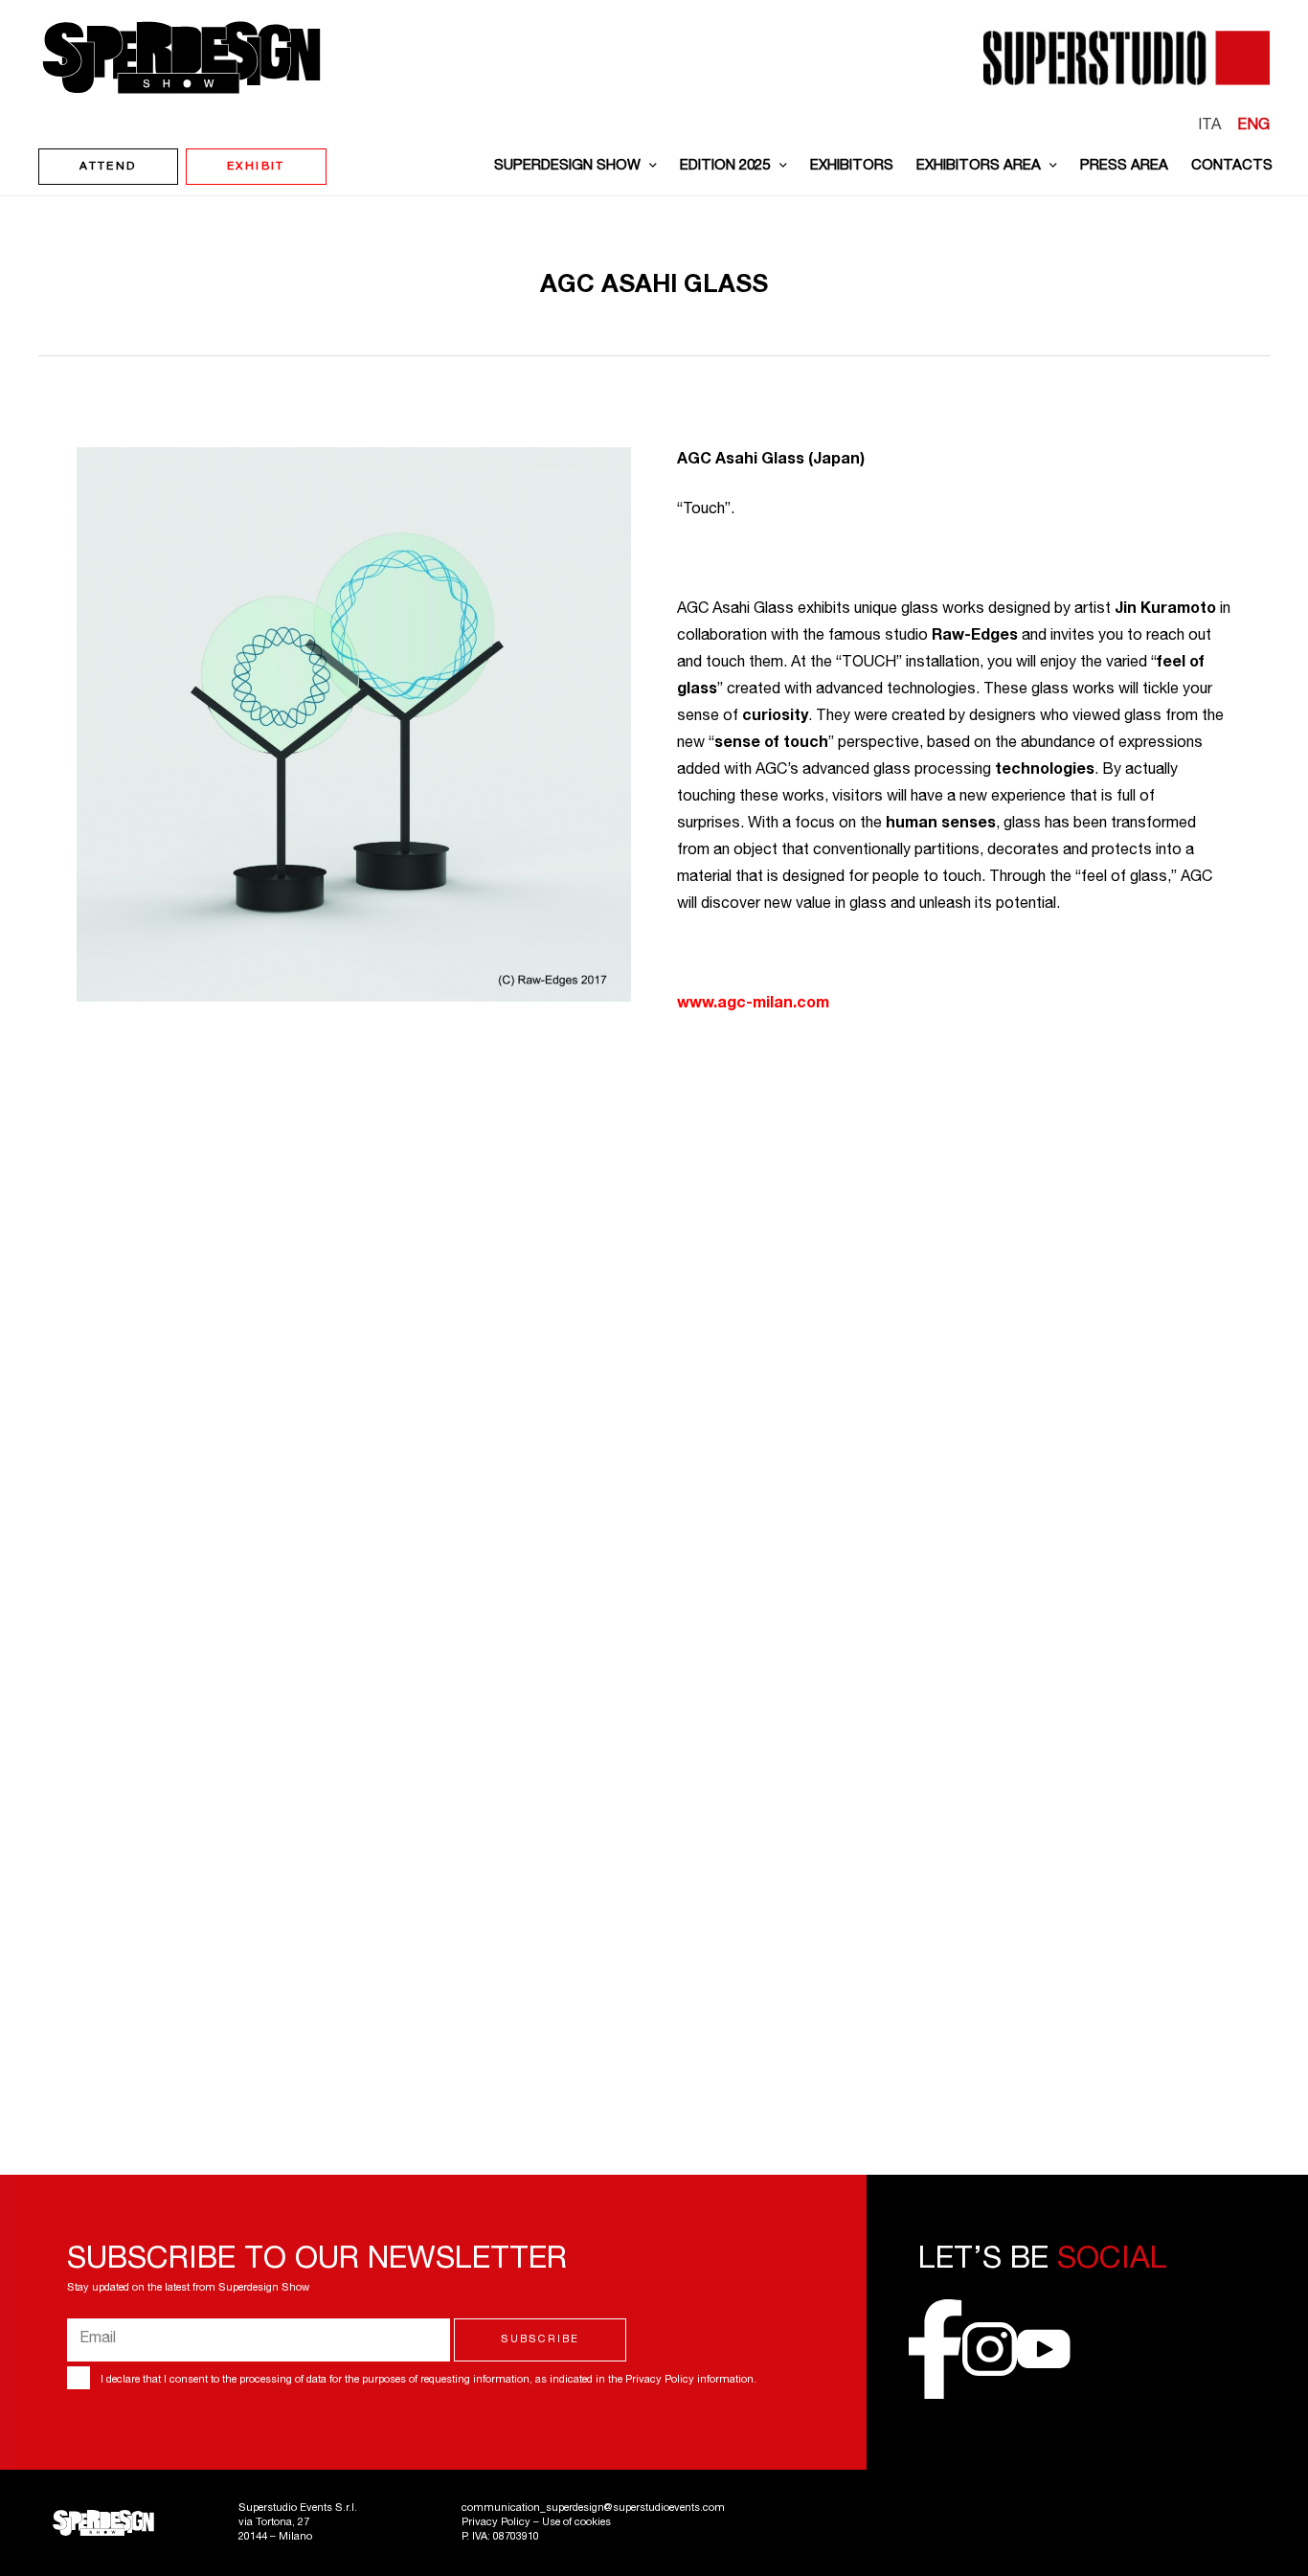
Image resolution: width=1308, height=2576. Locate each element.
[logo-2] (181, 57)
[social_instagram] (989, 2349)
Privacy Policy (660, 2380)
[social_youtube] (1044, 2349)
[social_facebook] (936, 2349)
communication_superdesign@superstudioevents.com (593, 2508)
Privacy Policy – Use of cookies (536, 2523)
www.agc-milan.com (753, 1005)
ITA (1209, 126)
